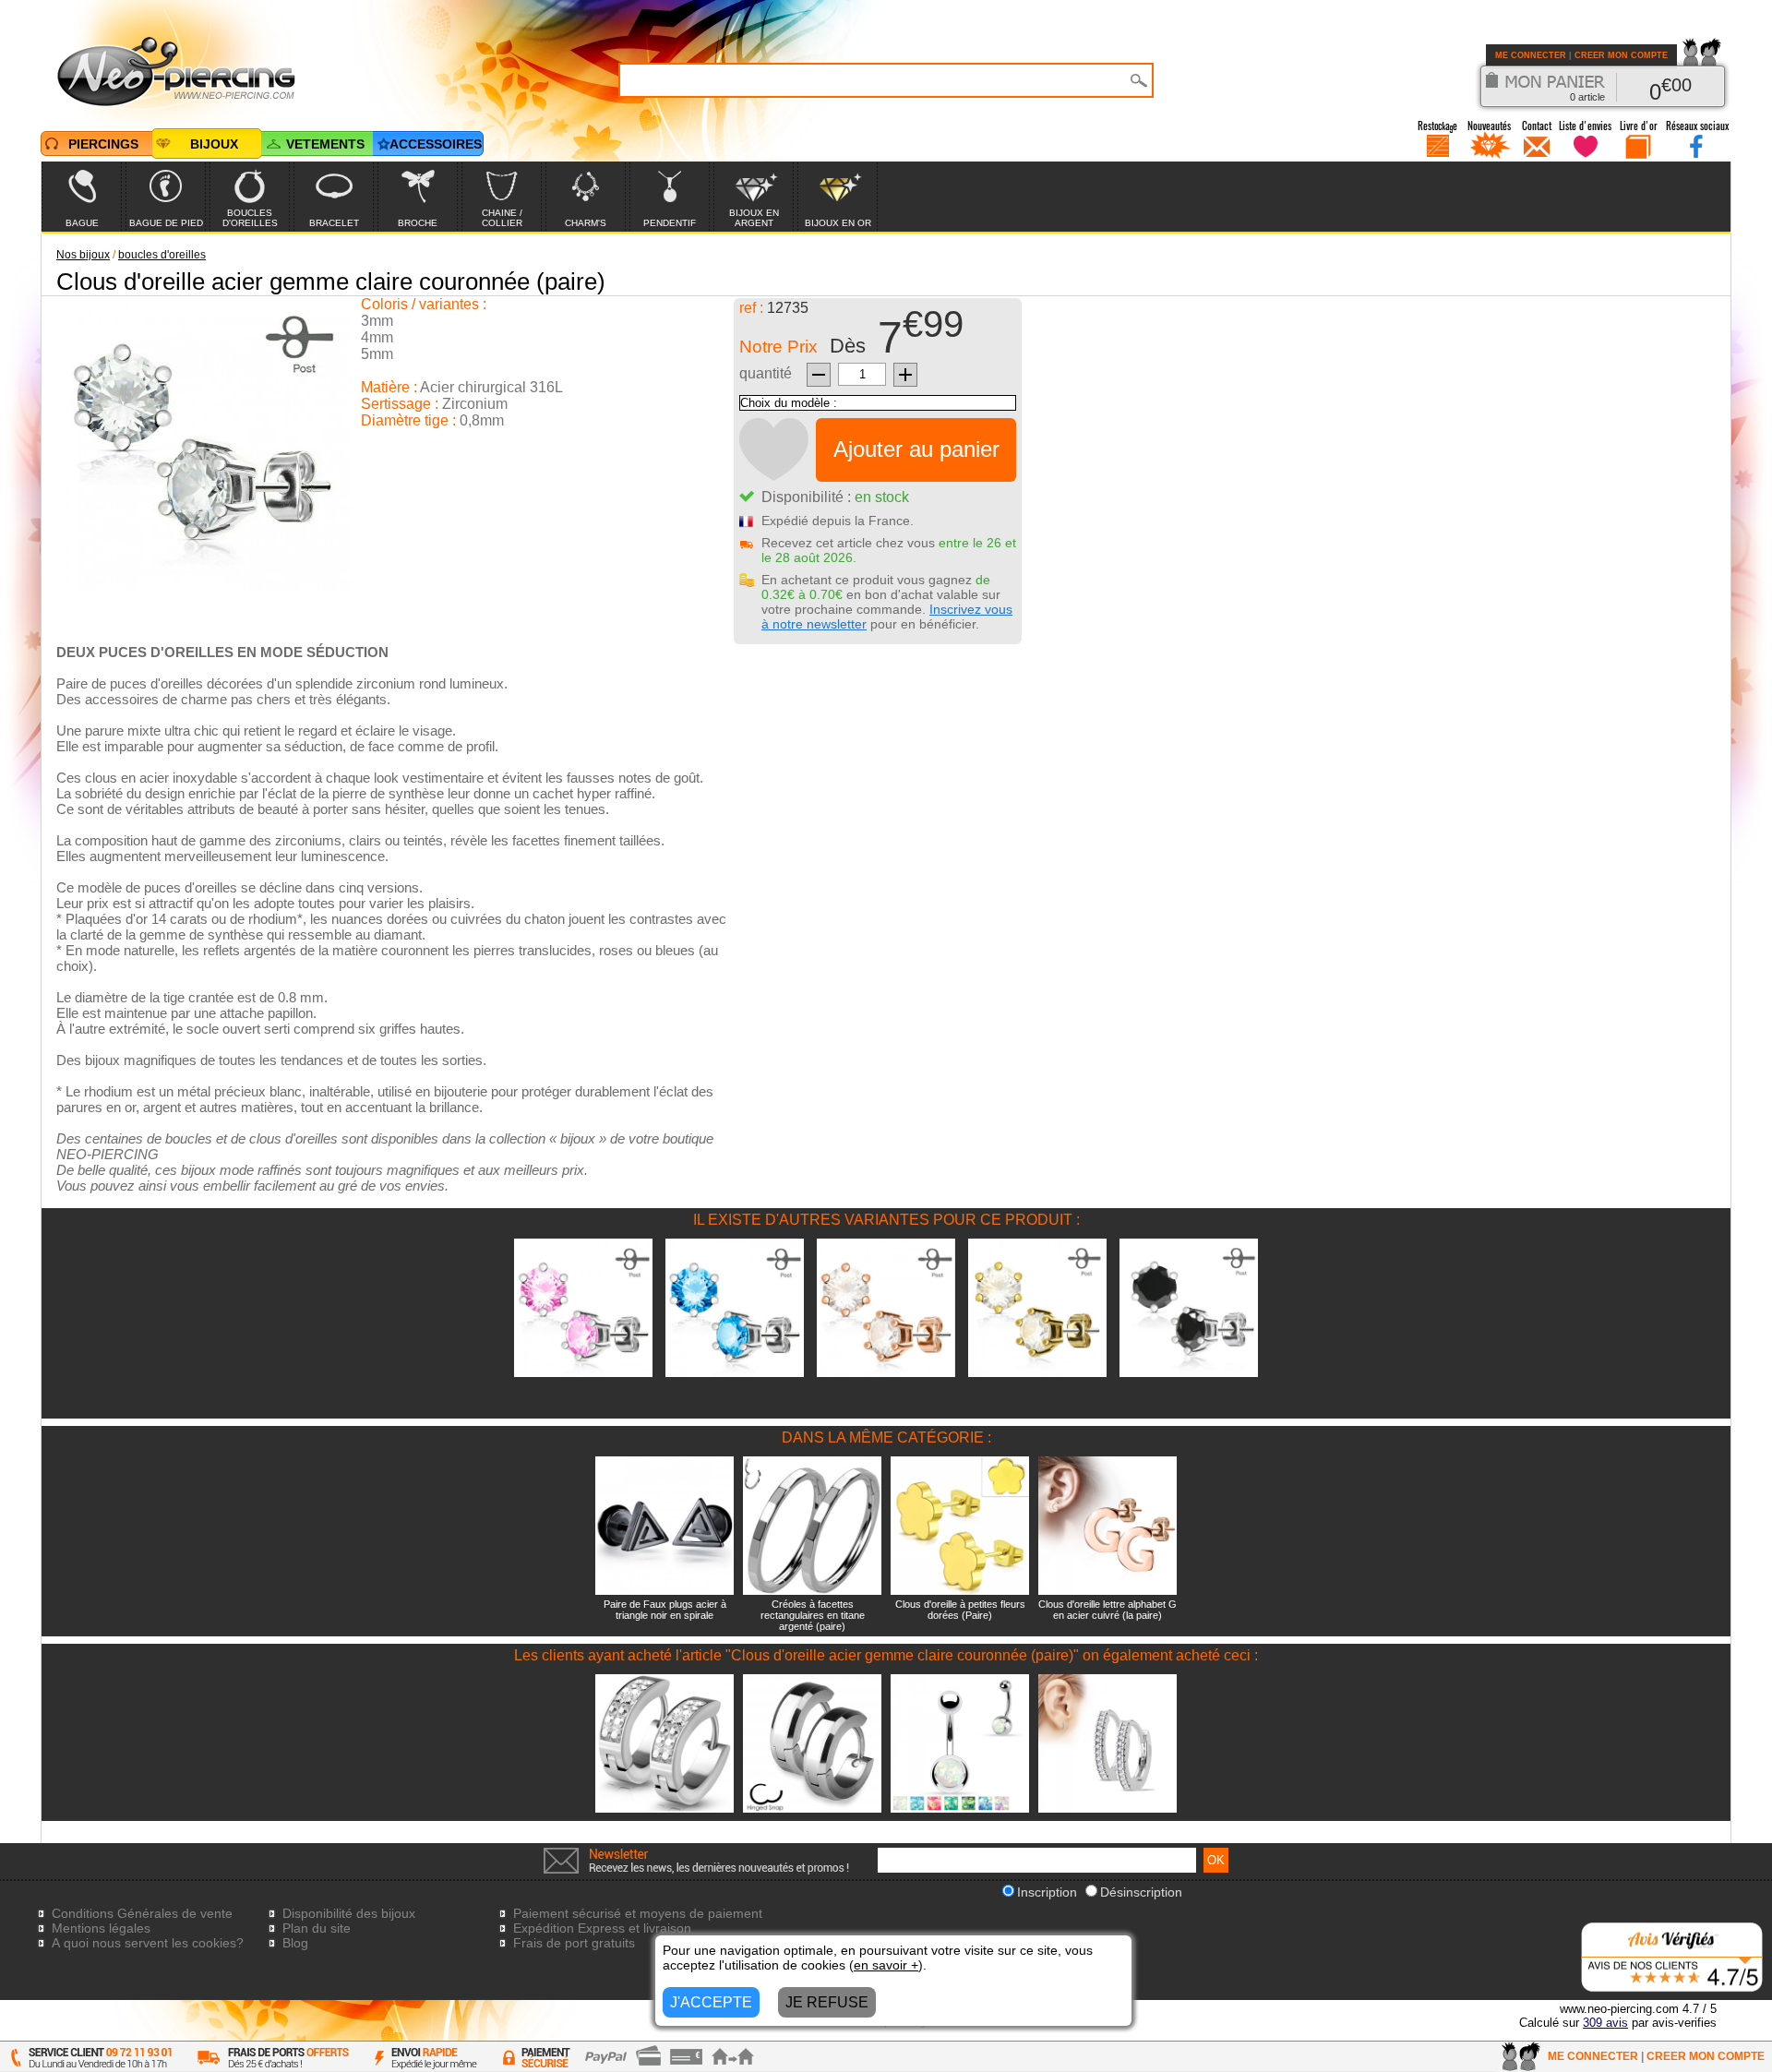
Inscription (1047, 1892)
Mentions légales (101, 1928)
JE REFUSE (827, 2002)
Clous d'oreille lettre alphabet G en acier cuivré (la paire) (1107, 1610)
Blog (295, 1943)
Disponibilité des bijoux (349, 1913)
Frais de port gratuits (574, 1943)
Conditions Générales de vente (142, 1913)
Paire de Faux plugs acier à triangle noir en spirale (665, 1610)
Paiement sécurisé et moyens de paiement (638, 1913)
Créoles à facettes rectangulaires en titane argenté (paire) (813, 1615)
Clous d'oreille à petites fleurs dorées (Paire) (960, 1610)
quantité (766, 373)
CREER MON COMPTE (1621, 55)
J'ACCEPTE (711, 2002)
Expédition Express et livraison (602, 1928)
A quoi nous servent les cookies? (148, 1943)
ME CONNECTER (1531, 55)
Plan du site (317, 1928)
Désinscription (1141, 1892)
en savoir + (886, 1965)
